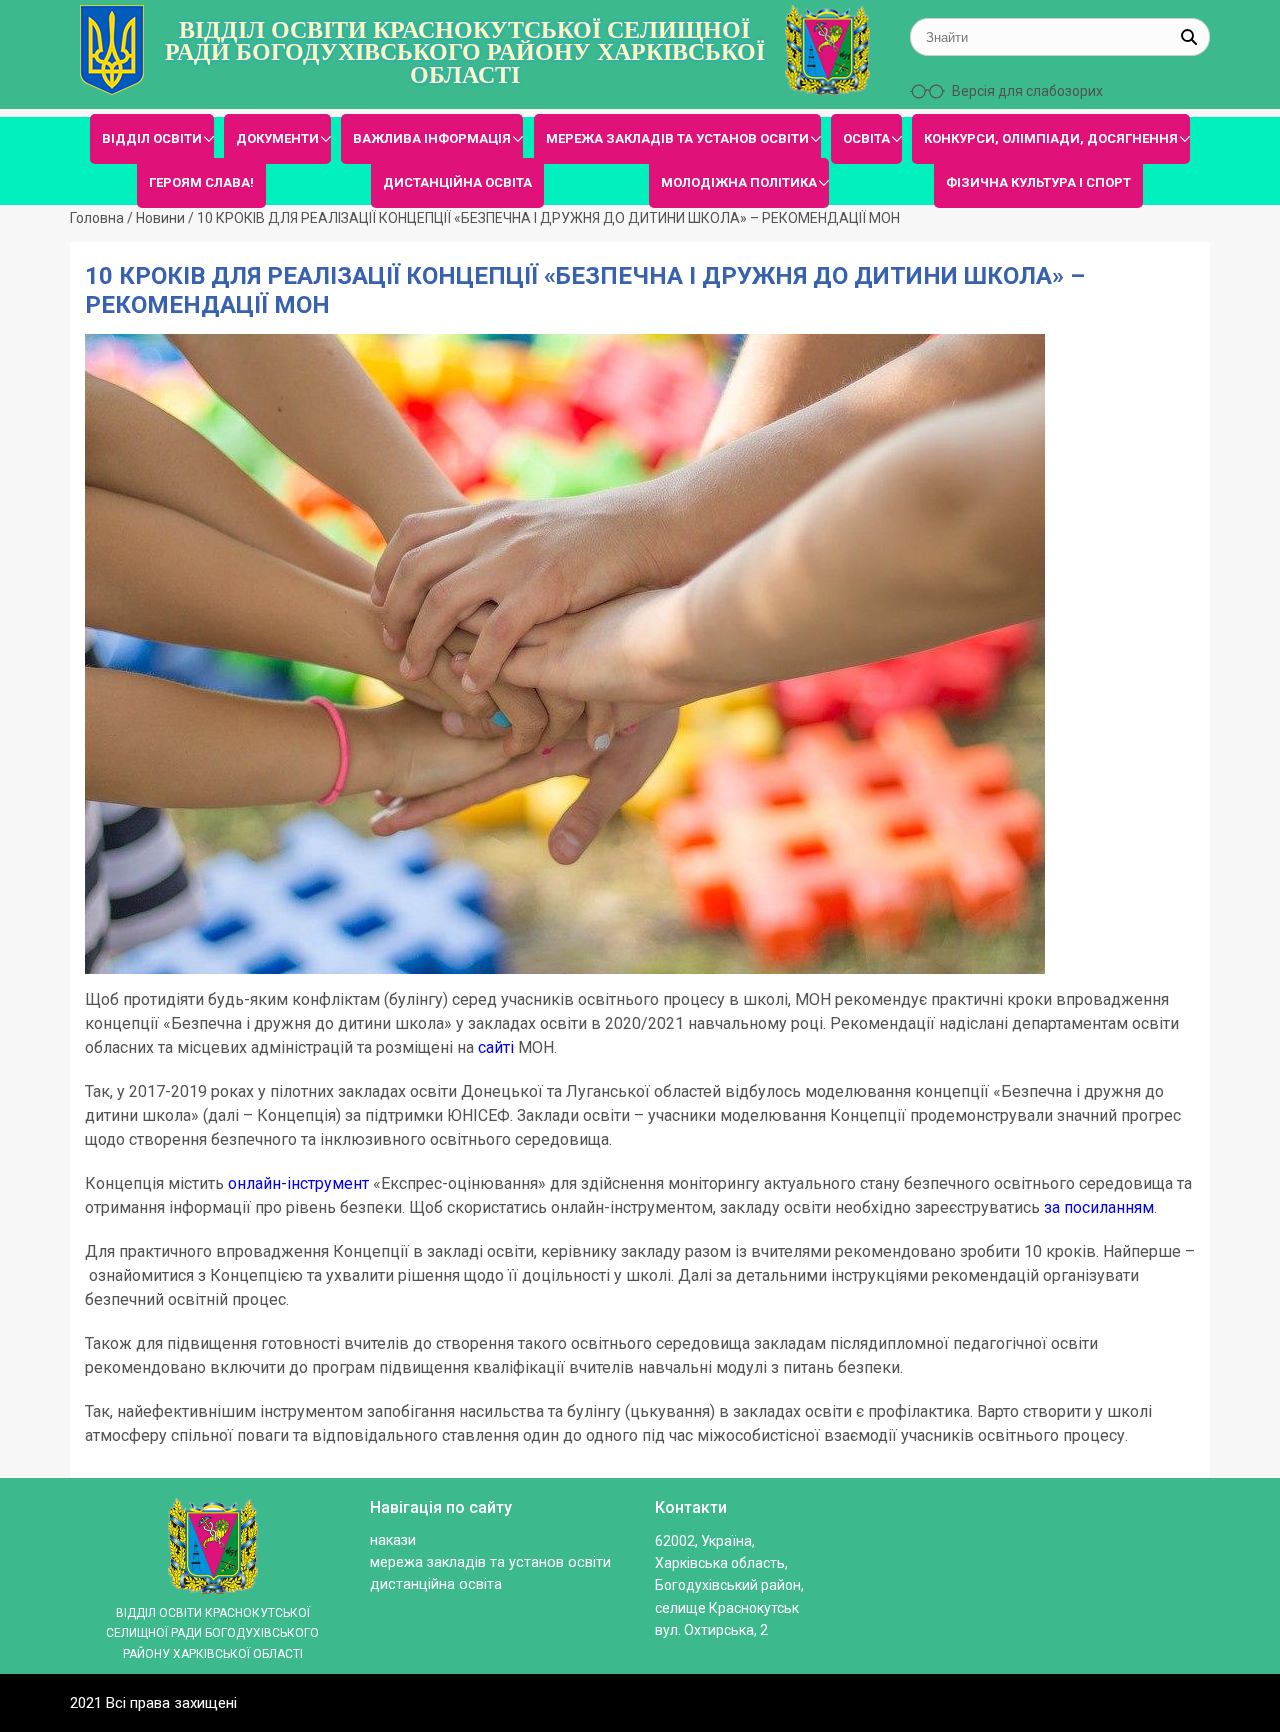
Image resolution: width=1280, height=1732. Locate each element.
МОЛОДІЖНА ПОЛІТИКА (739, 182)
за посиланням (1099, 1207)
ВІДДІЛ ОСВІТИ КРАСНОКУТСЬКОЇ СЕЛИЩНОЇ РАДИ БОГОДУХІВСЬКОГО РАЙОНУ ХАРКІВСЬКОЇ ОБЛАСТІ (465, 52)
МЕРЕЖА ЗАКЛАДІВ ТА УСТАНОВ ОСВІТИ (677, 138)
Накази (393, 1540)
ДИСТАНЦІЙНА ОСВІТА (457, 182)
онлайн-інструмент (298, 1183)
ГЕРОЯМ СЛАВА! (201, 182)
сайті (496, 1047)
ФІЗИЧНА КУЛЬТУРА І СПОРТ (1038, 182)
